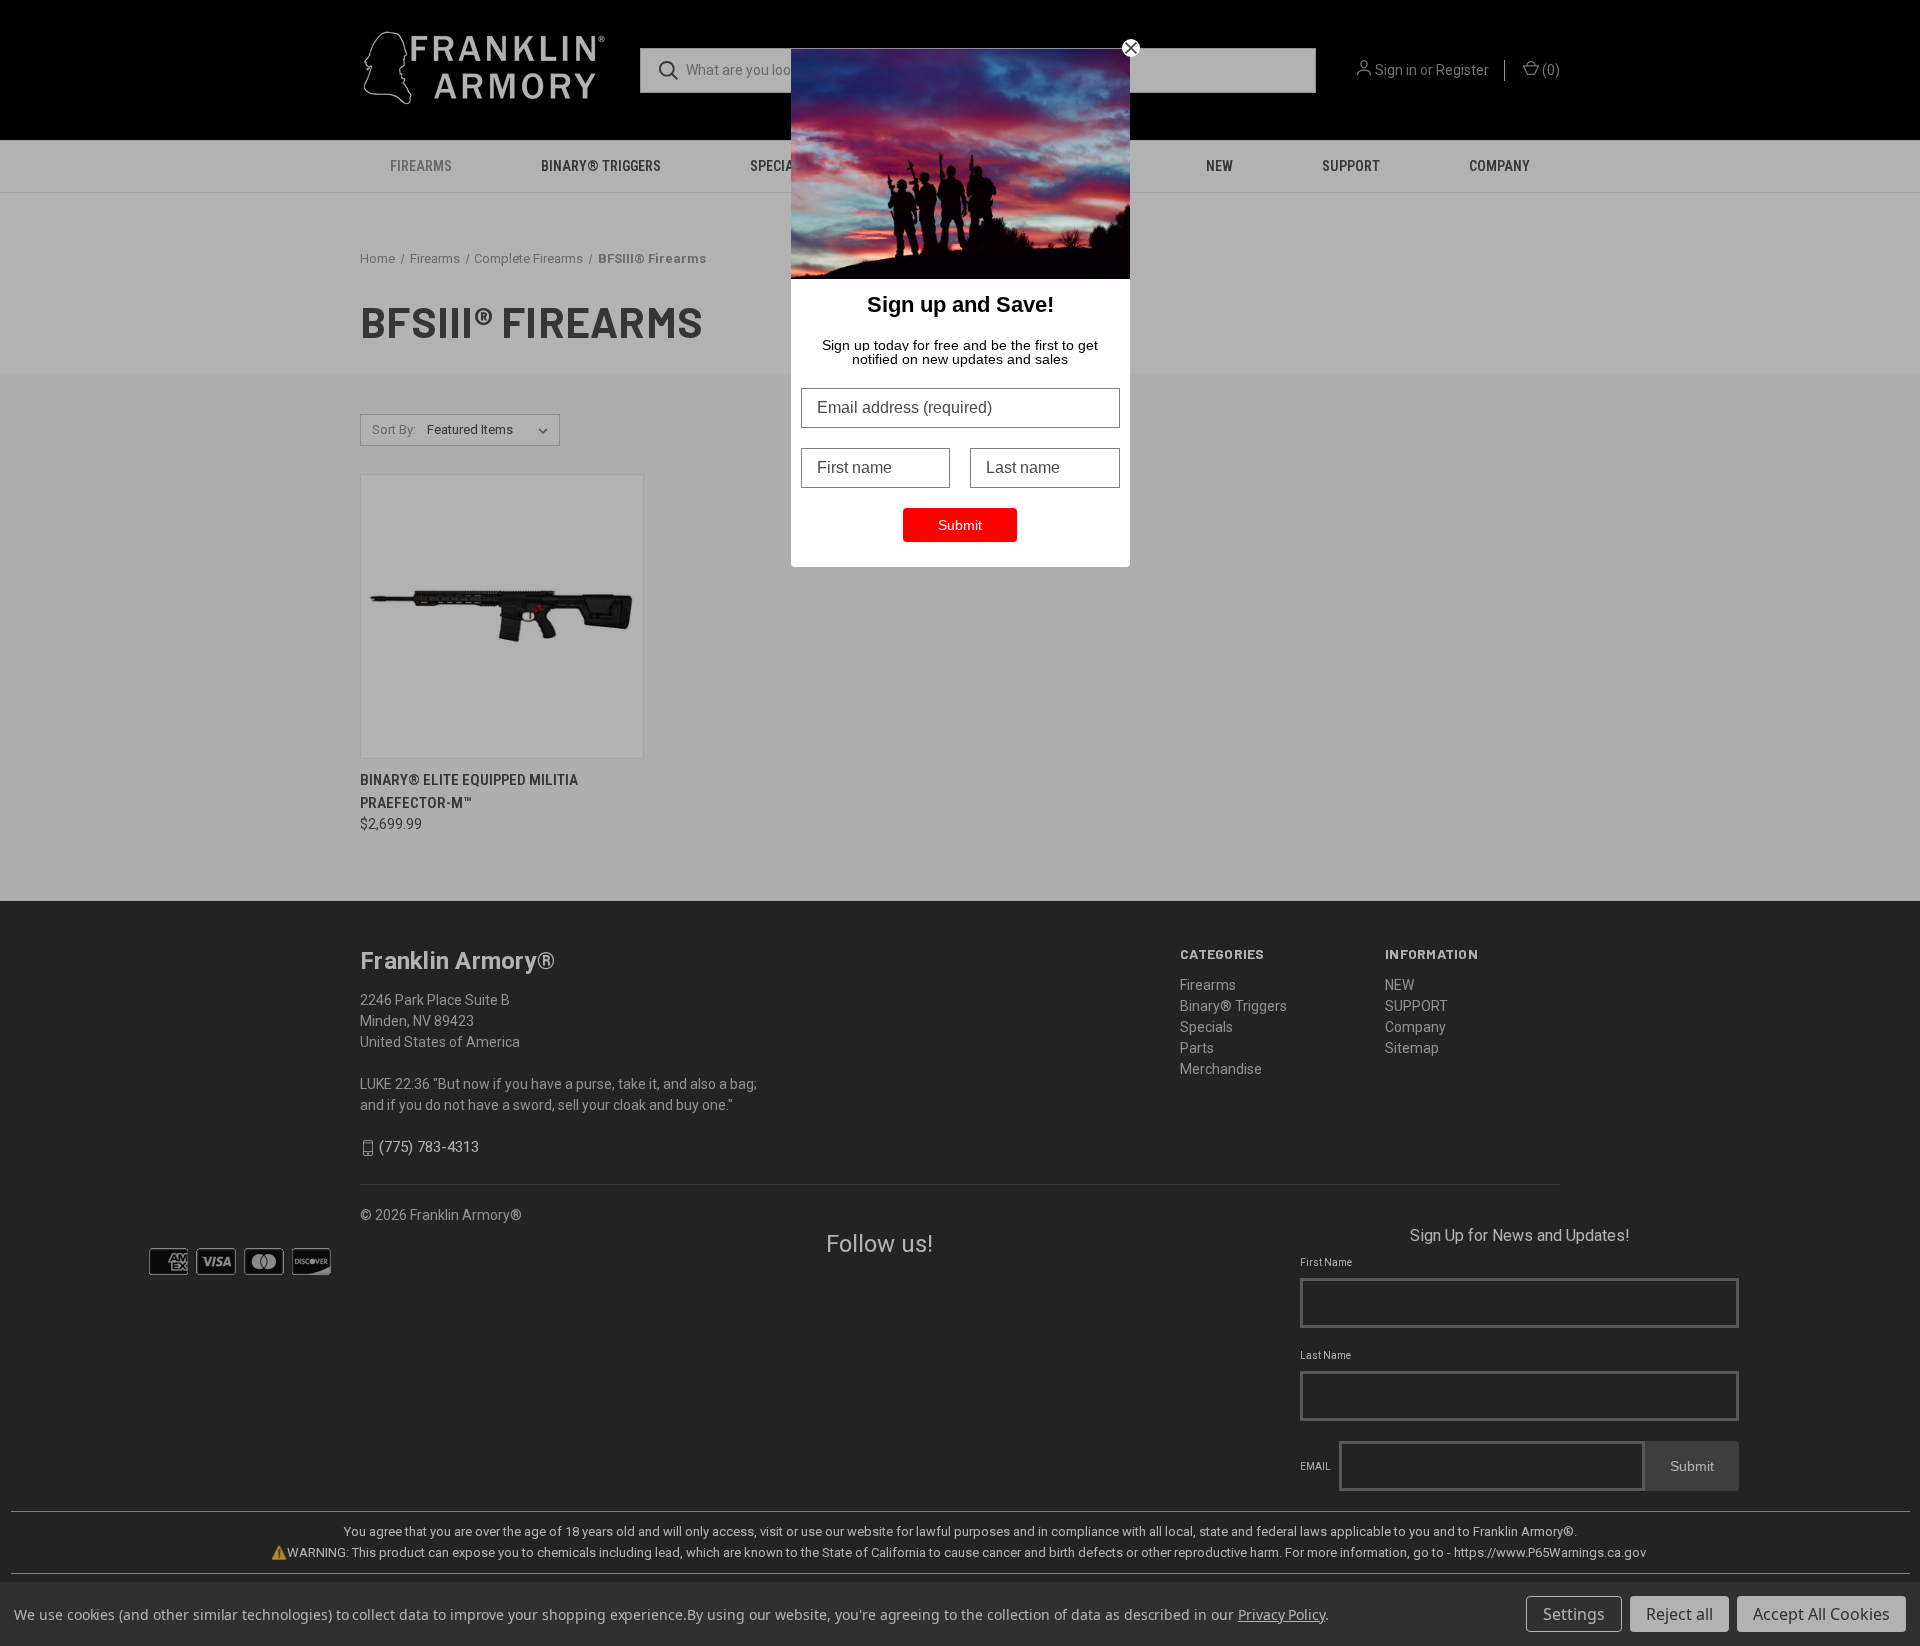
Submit (960, 525)
